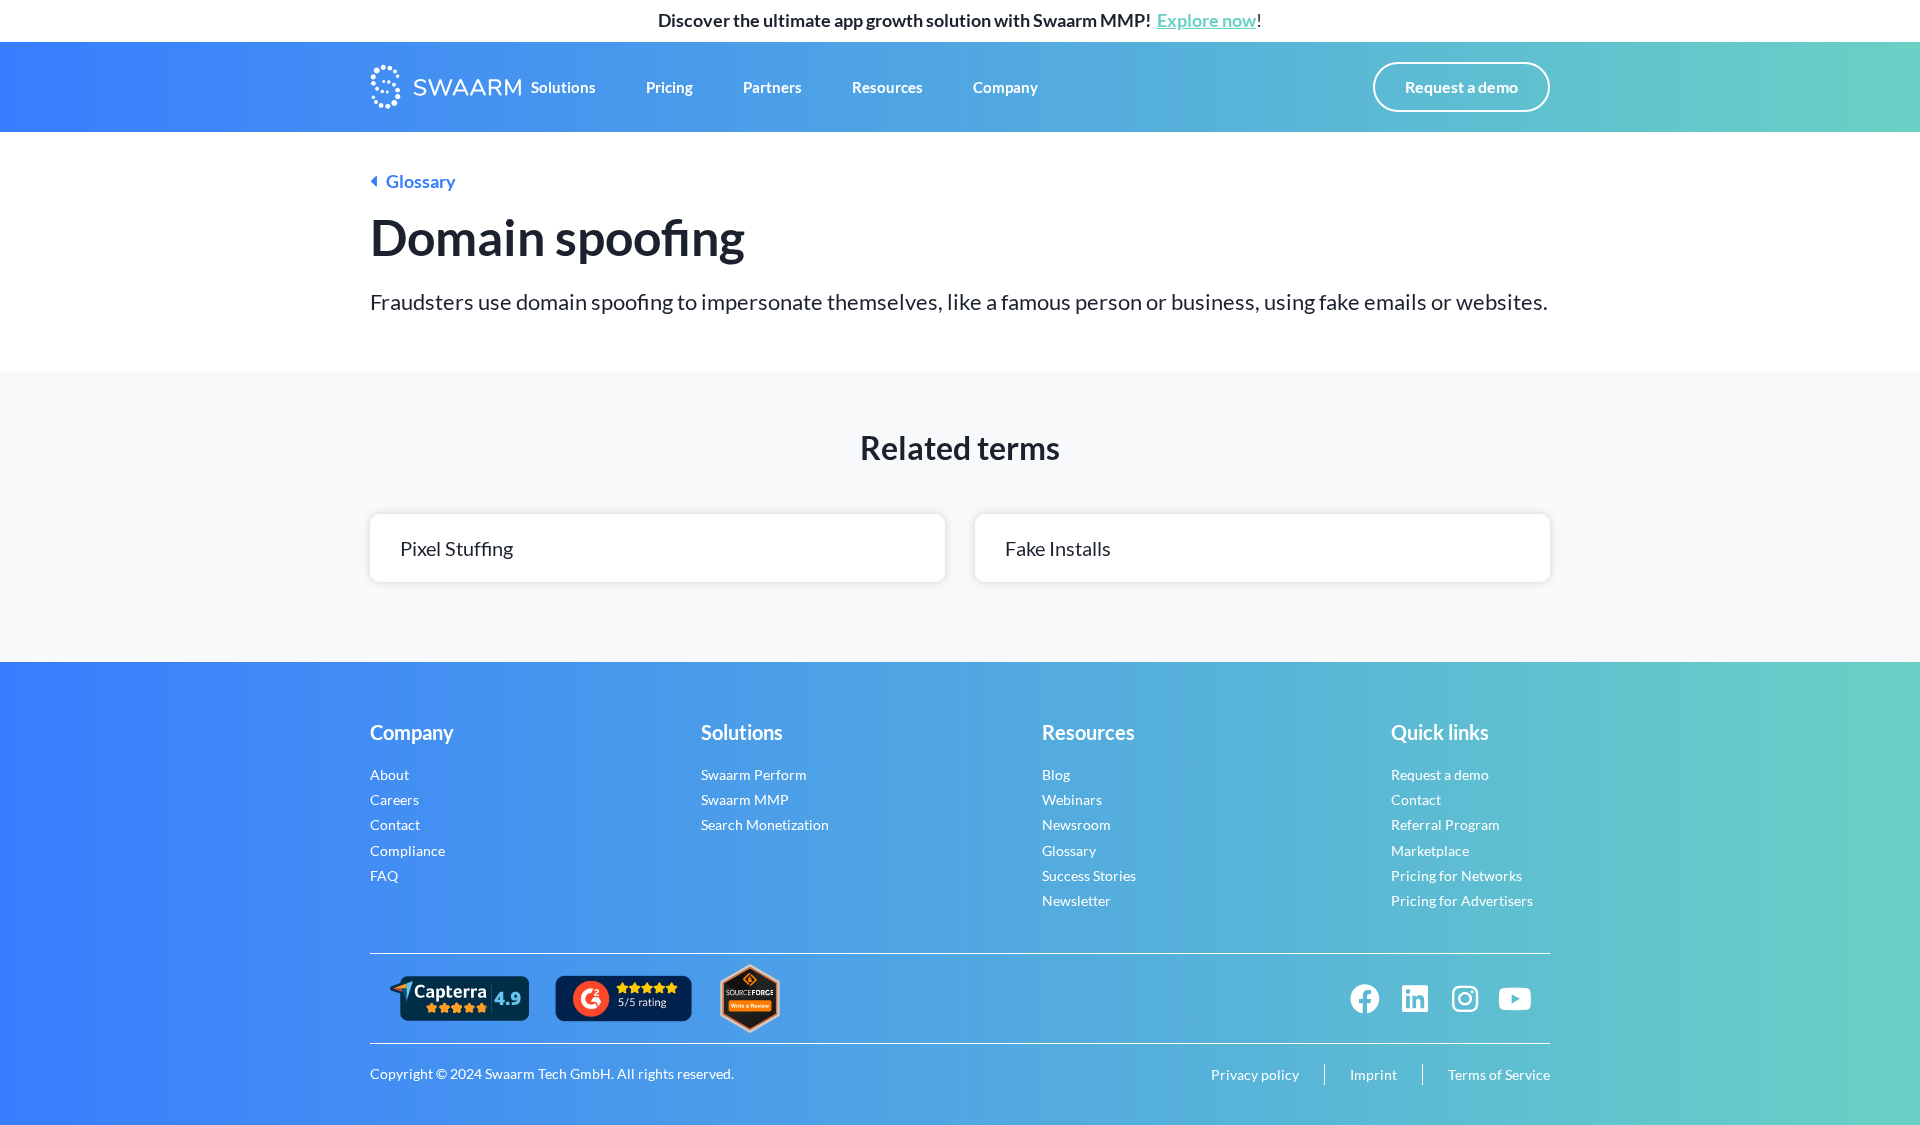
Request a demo (1440, 774)
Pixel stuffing (456, 548)
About (389, 774)
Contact (395, 824)
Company (1005, 87)
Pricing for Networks (1456, 875)
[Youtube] (1515, 999)
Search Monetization (765, 824)
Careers (394, 799)
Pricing (669, 87)
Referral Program (1445, 824)
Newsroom (1076, 824)
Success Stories (1089, 875)
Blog (1056, 774)
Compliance (407, 850)
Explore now (1206, 20)
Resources (887, 87)
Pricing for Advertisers (1462, 900)
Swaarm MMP (745, 799)
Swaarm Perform (754, 774)
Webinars (1072, 799)
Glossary (416, 181)
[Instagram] (1465, 999)
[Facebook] (1365, 999)
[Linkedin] (1415, 999)
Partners (772, 87)
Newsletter (1076, 900)
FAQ (384, 875)
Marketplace (1430, 850)
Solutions (563, 87)
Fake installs (1058, 548)
